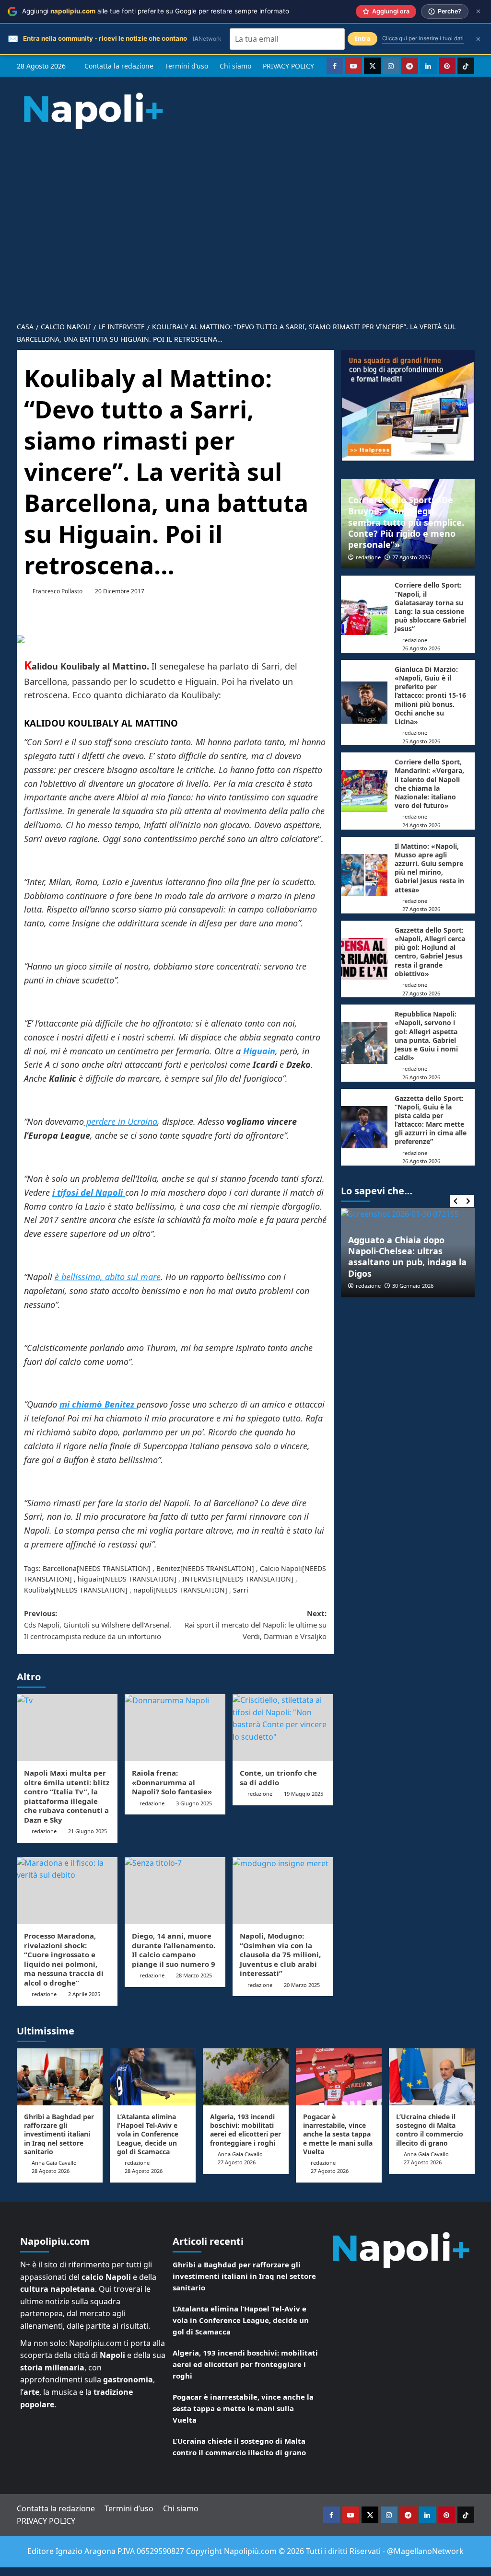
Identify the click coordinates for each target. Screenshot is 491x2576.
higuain (90, 1579)
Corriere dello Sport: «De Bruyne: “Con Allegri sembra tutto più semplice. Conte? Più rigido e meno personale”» (406, 522)
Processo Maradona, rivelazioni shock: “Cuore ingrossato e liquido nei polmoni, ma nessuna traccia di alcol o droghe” (64, 1959)
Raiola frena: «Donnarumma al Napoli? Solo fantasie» (172, 1782)
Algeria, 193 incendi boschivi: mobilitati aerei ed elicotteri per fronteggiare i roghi (245, 2130)
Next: (256, 1625)
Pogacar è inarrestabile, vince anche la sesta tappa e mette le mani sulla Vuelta (338, 2134)
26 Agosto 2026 (421, 648)
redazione (44, 1831)
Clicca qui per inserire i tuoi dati (423, 38)
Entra (362, 39)
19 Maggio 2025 (304, 1794)
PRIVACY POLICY (288, 66)
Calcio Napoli (281, 1568)
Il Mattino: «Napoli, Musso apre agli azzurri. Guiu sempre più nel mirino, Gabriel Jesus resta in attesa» (429, 868)
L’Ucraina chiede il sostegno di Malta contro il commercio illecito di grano (430, 2130)
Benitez (168, 1568)
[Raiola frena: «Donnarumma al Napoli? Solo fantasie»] (175, 1728)
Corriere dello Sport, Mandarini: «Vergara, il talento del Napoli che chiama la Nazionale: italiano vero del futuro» (429, 784)
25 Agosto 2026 (421, 741)
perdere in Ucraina (121, 1121)
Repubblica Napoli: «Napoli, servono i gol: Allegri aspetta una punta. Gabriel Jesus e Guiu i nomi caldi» (426, 1036)
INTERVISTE (201, 1579)
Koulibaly (39, 1590)
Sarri (241, 1590)
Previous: (98, 1625)
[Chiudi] (478, 11)
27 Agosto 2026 (411, 557)
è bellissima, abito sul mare (108, 1277)
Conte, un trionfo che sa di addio (278, 1778)
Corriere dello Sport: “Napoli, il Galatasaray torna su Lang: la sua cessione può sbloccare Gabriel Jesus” (430, 607)
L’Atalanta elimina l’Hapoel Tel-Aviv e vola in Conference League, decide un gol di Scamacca (148, 2134)
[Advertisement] (245, 244)
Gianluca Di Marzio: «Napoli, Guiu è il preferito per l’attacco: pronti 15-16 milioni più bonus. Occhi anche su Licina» (430, 695)
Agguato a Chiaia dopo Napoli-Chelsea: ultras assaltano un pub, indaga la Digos (407, 1257)
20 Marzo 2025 (302, 1985)
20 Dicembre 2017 (120, 591)
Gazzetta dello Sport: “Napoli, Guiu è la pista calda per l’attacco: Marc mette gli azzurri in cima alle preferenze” (431, 1120)
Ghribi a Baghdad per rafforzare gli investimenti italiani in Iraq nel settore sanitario (59, 2134)
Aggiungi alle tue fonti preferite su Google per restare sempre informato (156, 11)
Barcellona (60, 1568)
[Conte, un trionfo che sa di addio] (283, 1728)
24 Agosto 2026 (421, 825)
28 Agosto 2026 (51, 2171)
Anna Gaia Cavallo (54, 2163)
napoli (143, 1590)
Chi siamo (235, 66)
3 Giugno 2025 (194, 1803)
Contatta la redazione (119, 66)
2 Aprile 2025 (84, 1994)
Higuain (258, 1051)
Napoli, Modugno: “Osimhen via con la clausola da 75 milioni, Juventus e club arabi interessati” (280, 1954)
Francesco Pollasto (58, 591)
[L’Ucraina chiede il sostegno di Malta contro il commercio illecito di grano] (432, 2077)
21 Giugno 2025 (88, 1831)
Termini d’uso (187, 66)
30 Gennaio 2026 (413, 1286)
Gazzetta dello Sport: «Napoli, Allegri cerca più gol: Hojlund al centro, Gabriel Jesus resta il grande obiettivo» (430, 952)
